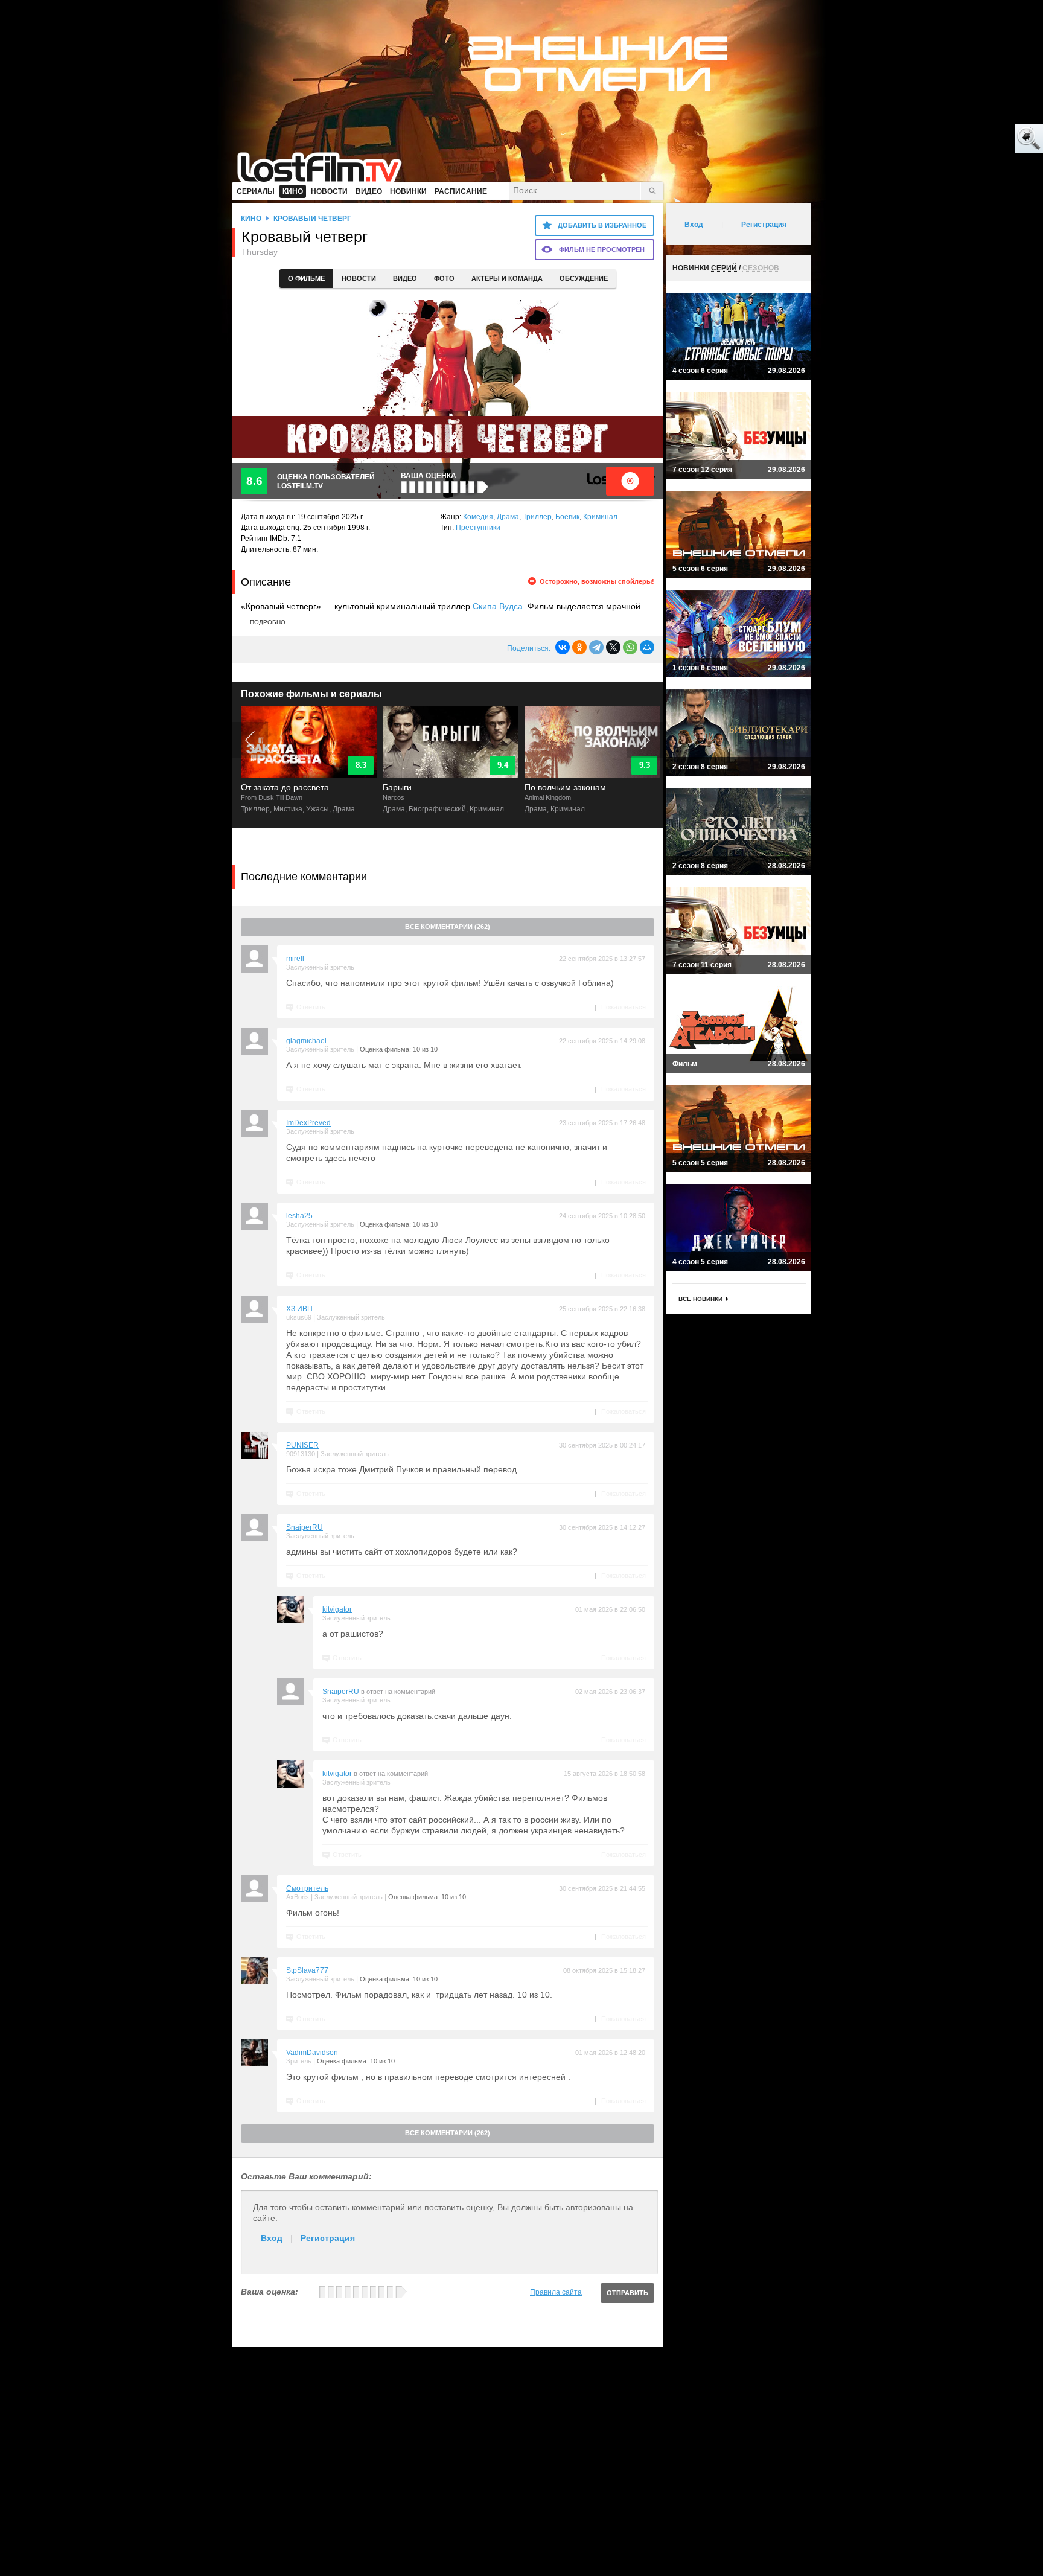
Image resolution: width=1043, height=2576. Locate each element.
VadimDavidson (312, 2053)
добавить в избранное (602, 225)
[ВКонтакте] (563, 647)
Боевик (567, 517)
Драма (508, 517)
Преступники (478, 528)
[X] (613, 647)
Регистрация (328, 2238)
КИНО (251, 219)
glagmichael (306, 1041)
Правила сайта (556, 2292)
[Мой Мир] (647, 647)
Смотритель (307, 1888)
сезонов (761, 268)
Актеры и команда (507, 278)
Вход (272, 2238)
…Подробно (265, 622)
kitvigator (337, 1609)
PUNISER (302, 1445)
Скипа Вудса (498, 606)
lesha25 (299, 1216)
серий (724, 268)
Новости (359, 278)
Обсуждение (584, 278)
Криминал (600, 517)
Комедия (478, 517)
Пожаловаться (624, 1007)
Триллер (537, 517)
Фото (444, 278)
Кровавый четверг (312, 219)
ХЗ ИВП (299, 1309)
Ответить (311, 1007)
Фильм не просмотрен (602, 249)
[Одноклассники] (579, 647)
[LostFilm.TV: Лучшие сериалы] (325, 166)
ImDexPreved (308, 1123)
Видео (405, 278)
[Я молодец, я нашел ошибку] (983, 139)
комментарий (415, 1692)
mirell (295, 959)
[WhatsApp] (630, 647)
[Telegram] (596, 647)
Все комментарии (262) (448, 927)
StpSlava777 (307, 1970)
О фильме (306, 278)
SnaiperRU (305, 1527)
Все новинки (700, 1299)
